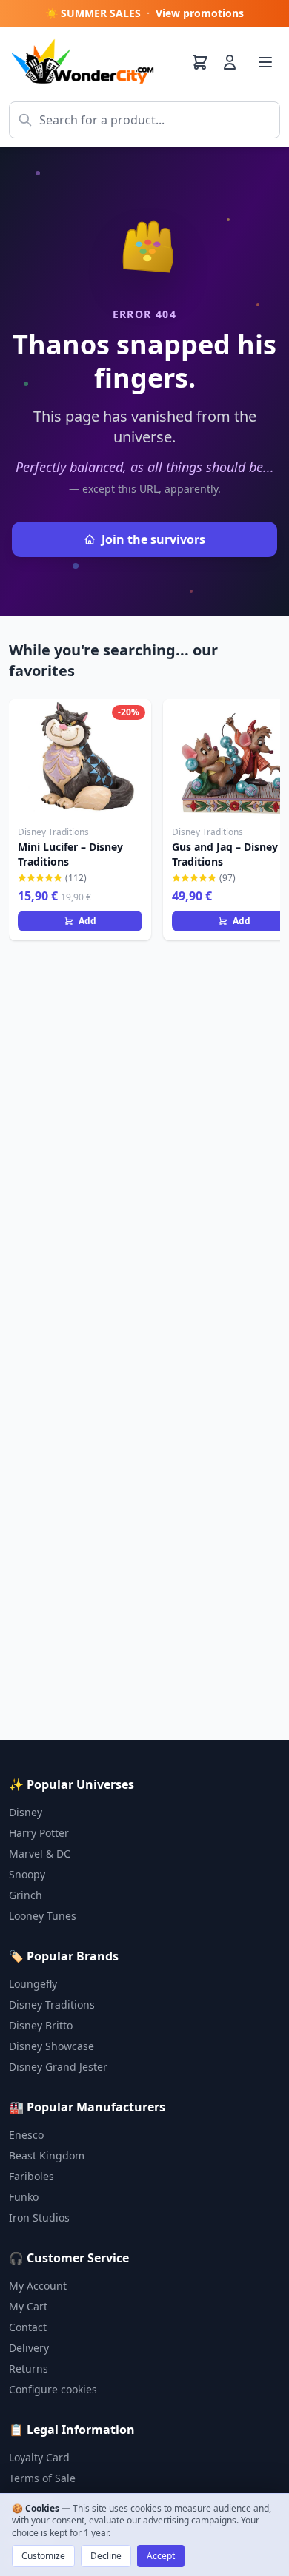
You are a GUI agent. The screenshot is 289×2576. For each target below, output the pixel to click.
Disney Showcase (52, 2046)
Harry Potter (39, 1833)
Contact (28, 2327)
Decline (106, 2556)
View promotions (200, 13)
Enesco (26, 2135)
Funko (24, 2197)
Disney (26, 1812)
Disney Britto (41, 2025)
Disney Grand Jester (58, 2067)
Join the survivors (153, 539)
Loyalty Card (39, 2457)
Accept (161, 2556)
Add (87, 921)
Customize (43, 2556)
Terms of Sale (42, 2478)
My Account (38, 2286)
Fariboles (31, 2176)
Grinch (26, 1895)
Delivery (29, 2348)
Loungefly (33, 1984)
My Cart (28, 2306)
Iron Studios (39, 2218)
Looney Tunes (43, 1916)
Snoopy (27, 1874)
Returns (29, 2368)
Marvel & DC (40, 1854)
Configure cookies (53, 2389)
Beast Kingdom (47, 2155)
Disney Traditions (52, 2005)
